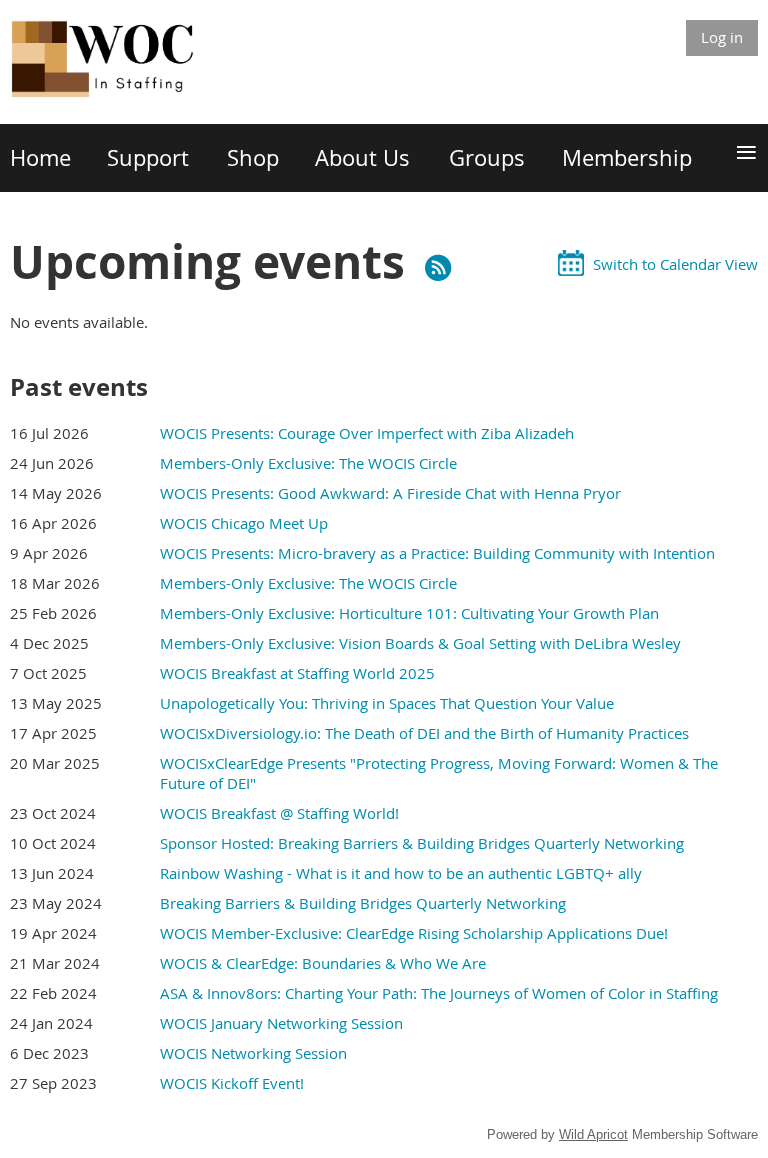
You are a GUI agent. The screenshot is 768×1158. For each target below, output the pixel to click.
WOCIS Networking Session (253, 1053)
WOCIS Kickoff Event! (232, 1083)
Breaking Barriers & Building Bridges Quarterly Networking (363, 903)
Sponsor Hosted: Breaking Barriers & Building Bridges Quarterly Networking (422, 843)
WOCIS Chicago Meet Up (244, 523)
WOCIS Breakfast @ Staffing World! (279, 813)
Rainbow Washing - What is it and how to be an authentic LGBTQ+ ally (401, 873)
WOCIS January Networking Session (281, 1023)
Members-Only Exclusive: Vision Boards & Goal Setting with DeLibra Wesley (420, 643)
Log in (722, 37)
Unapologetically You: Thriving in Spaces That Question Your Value (387, 703)
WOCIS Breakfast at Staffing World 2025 (297, 673)
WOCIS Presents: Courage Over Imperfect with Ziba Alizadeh (367, 433)
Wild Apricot (593, 1134)
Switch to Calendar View (675, 264)
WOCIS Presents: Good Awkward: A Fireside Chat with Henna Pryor (390, 493)
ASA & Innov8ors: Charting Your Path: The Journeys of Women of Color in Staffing (439, 993)
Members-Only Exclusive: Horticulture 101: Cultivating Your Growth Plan (409, 613)
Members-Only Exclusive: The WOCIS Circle (308, 463)
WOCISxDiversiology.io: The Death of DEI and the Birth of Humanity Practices (424, 733)
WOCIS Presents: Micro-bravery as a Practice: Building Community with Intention (437, 553)
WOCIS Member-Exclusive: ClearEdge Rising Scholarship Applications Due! (414, 933)
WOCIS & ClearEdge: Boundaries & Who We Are (323, 963)
